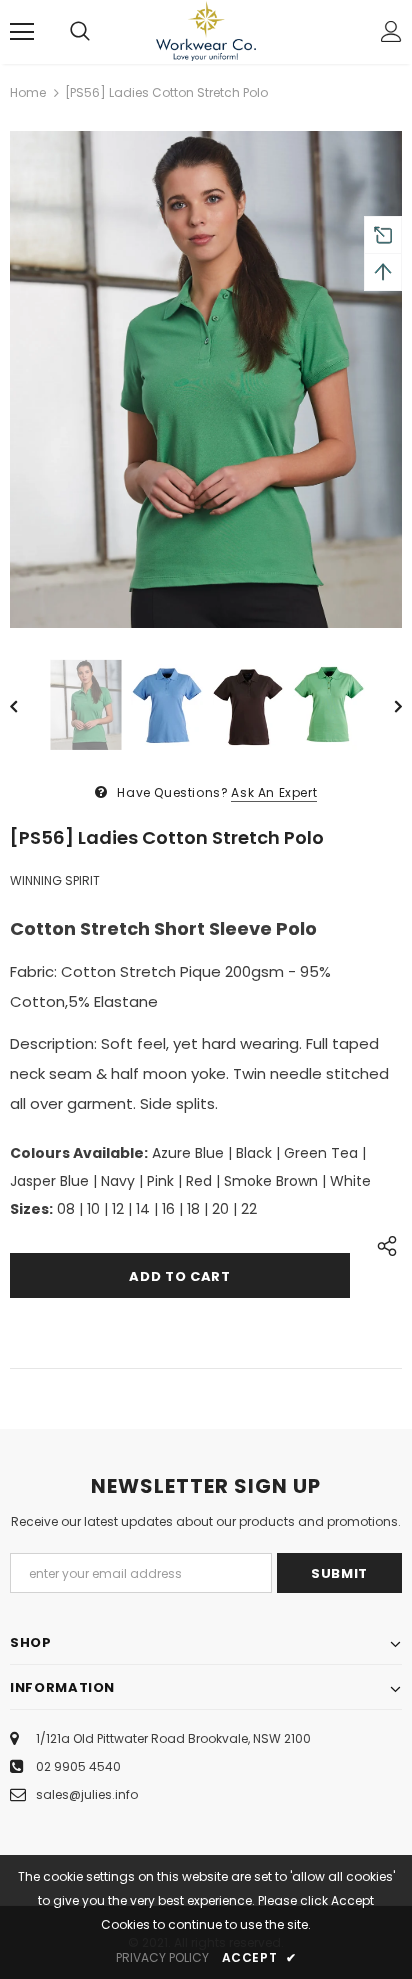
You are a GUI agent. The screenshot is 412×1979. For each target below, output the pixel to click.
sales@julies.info (87, 1794)
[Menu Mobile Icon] (22, 32)
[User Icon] (391, 31)
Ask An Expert (274, 792)
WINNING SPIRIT (55, 880)
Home (28, 92)
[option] (206, 379)
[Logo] (206, 31)
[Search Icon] (80, 32)
